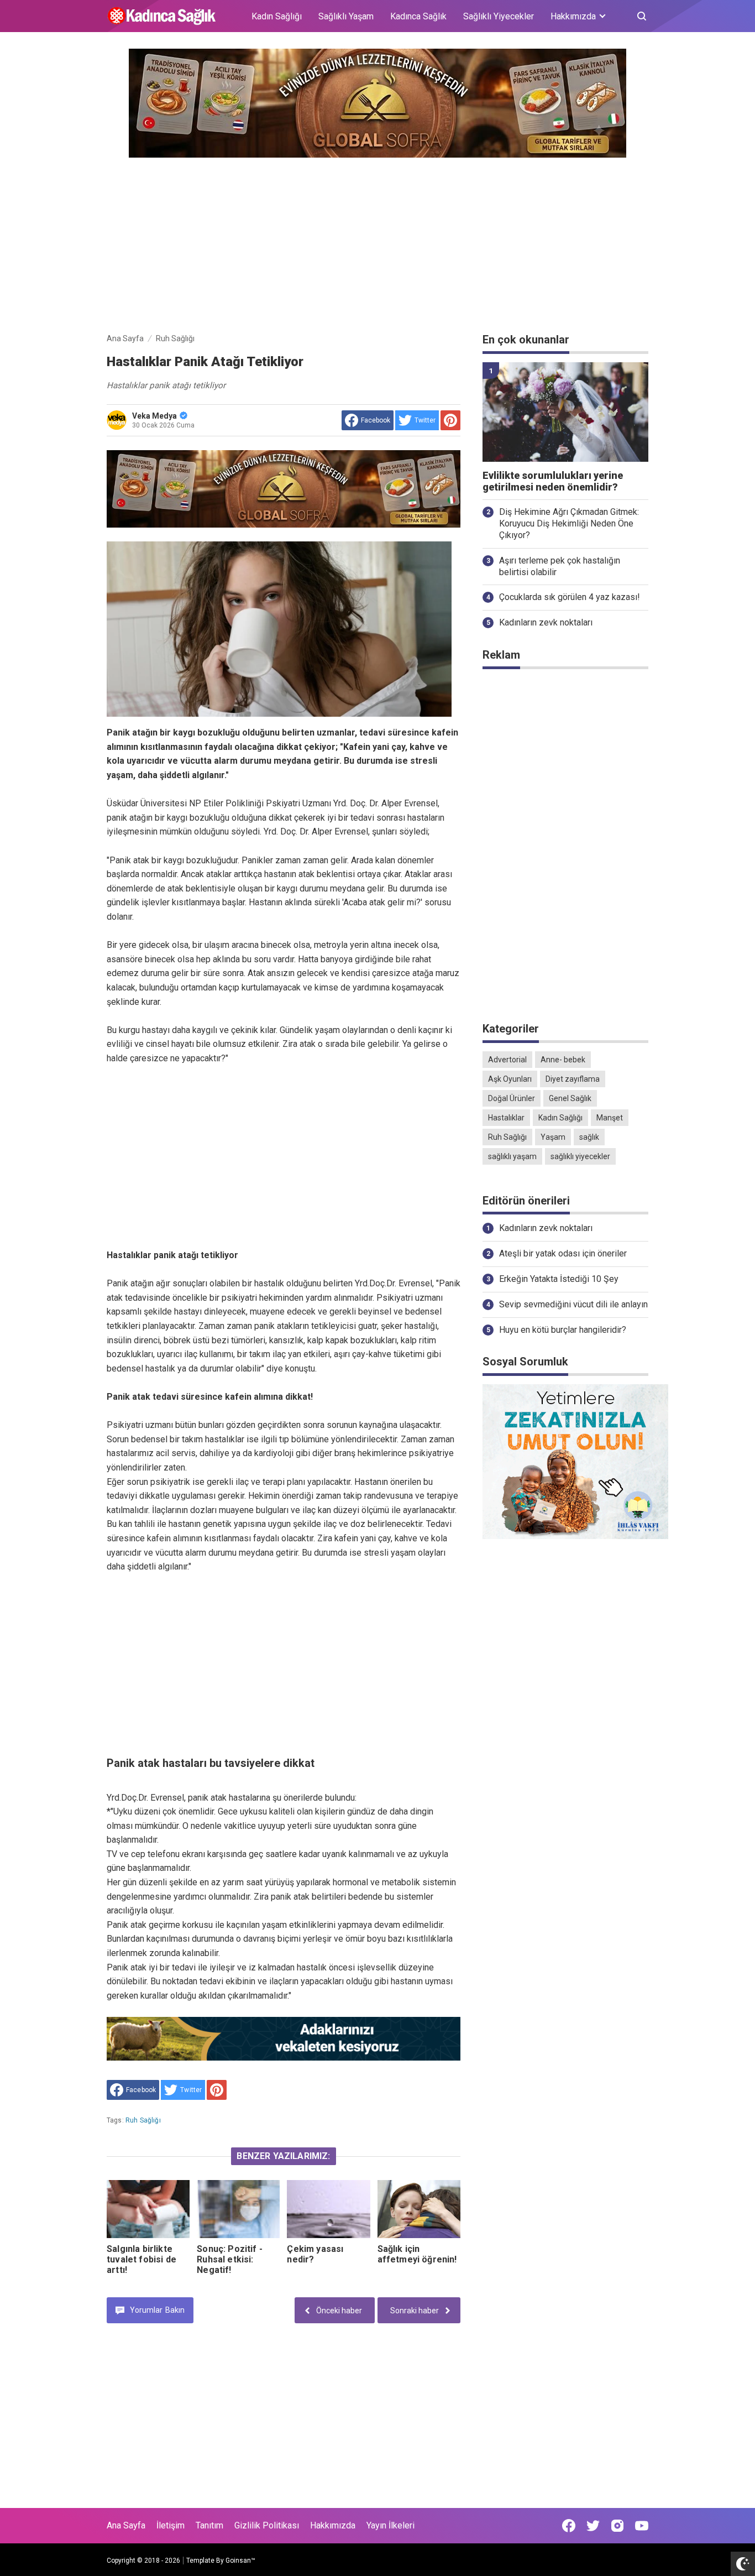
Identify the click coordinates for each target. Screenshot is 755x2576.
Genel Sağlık (570, 1098)
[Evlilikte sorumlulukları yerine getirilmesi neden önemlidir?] (565, 412)
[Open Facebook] (569, 2526)
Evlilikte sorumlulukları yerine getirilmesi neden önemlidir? (553, 481)
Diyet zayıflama (573, 1079)
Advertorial (507, 1060)
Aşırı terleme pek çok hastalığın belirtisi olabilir (560, 566)
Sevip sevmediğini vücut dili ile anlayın (573, 1304)
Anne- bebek (563, 1060)
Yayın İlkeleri (390, 2525)
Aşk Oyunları (510, 1079)
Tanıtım (209, 2525)
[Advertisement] (377, 243)
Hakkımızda (333, 2525)
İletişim (171, 2525)
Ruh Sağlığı (143, 2120)
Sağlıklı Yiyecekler (499, 16)
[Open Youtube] (642, 2526)
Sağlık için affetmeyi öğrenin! (417, 2254)
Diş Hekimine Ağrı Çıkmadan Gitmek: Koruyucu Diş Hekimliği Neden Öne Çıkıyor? (569, 523)
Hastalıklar (506, 1118)
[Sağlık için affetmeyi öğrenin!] (419, 2209)
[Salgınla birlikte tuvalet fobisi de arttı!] (148, 2209)
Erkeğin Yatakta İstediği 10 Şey (559, 1279)
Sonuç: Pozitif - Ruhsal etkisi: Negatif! (230, 2259)
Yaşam (553, 1137)
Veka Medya (154, 416)
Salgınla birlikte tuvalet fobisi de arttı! (141, 2259)
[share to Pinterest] (450, 420)
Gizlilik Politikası (267, 2525)
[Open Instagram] (617, 2526)
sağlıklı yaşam (512, 1156)
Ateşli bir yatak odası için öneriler (563, 1253)
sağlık (589, 1137)
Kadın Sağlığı (277, 16)
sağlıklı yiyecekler (580, 1156)
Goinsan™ (240, 2561)
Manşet (610, 1118)
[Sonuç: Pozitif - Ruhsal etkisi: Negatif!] (238, 2209)
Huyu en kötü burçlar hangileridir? (563, 1330)
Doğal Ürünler (512, 1098)
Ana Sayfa (126, 2525)
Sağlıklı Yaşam (346, 16)
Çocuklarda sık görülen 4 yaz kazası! (570, 597)
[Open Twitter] (593, 2526)
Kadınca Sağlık (418, 16)
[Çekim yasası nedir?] (328, 2209)
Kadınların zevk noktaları (546, 622)
